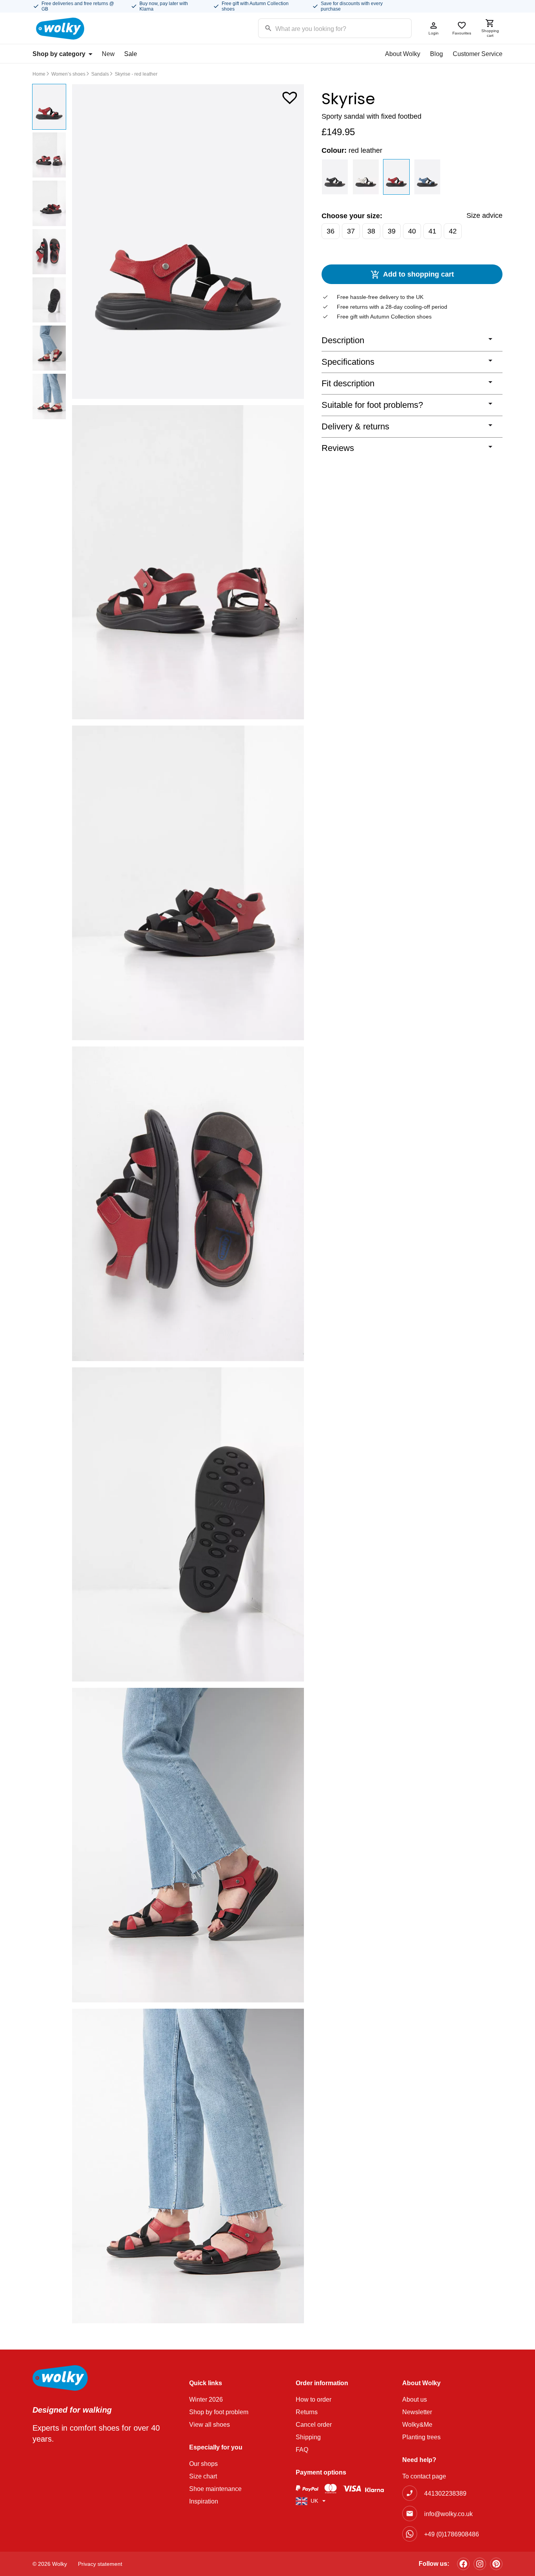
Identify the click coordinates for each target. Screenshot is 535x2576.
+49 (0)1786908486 (452, 2534)
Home (39, 74)
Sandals (100, 74)
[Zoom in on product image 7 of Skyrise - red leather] (188, 2166)
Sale (131, 54)
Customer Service (478, 54)
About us (415, 2399)
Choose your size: (352, 216)
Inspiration (204, 2501)
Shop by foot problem (219, 2412)
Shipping (308, 2437)
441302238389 (445, 2494)
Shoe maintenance (215, 2489)
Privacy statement (100, 2564)
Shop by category (59, 54)
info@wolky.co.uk (448, 2514)
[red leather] (397, 177)
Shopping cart (490, 33)
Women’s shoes (68, 74)
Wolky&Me (417, 2425)
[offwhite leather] (366, 177)
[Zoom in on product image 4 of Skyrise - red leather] (188, 1204)
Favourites (462, 33)
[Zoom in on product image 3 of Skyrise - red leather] (188, 883)
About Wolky (403, 54)
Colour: (352, 150)
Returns (307, 2412)
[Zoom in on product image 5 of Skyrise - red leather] (188, 1525)
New (108, 54)
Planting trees (421, 2437)
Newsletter (417, 2412)
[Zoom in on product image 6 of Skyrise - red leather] (188, 1845)
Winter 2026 (206, 2399)
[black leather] (335, 177)
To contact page (424, 2476)
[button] (290, 96)
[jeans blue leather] (427, 177)
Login (434, 33)
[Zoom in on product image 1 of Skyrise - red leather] (188, 242)
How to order (314, 2399)
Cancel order (314, 2425)
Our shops (203, 2464)
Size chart (203, 2476)
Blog (436, 54)
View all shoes (210, 2425)
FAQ (302, 2450)
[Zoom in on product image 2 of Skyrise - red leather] (188, 562)
